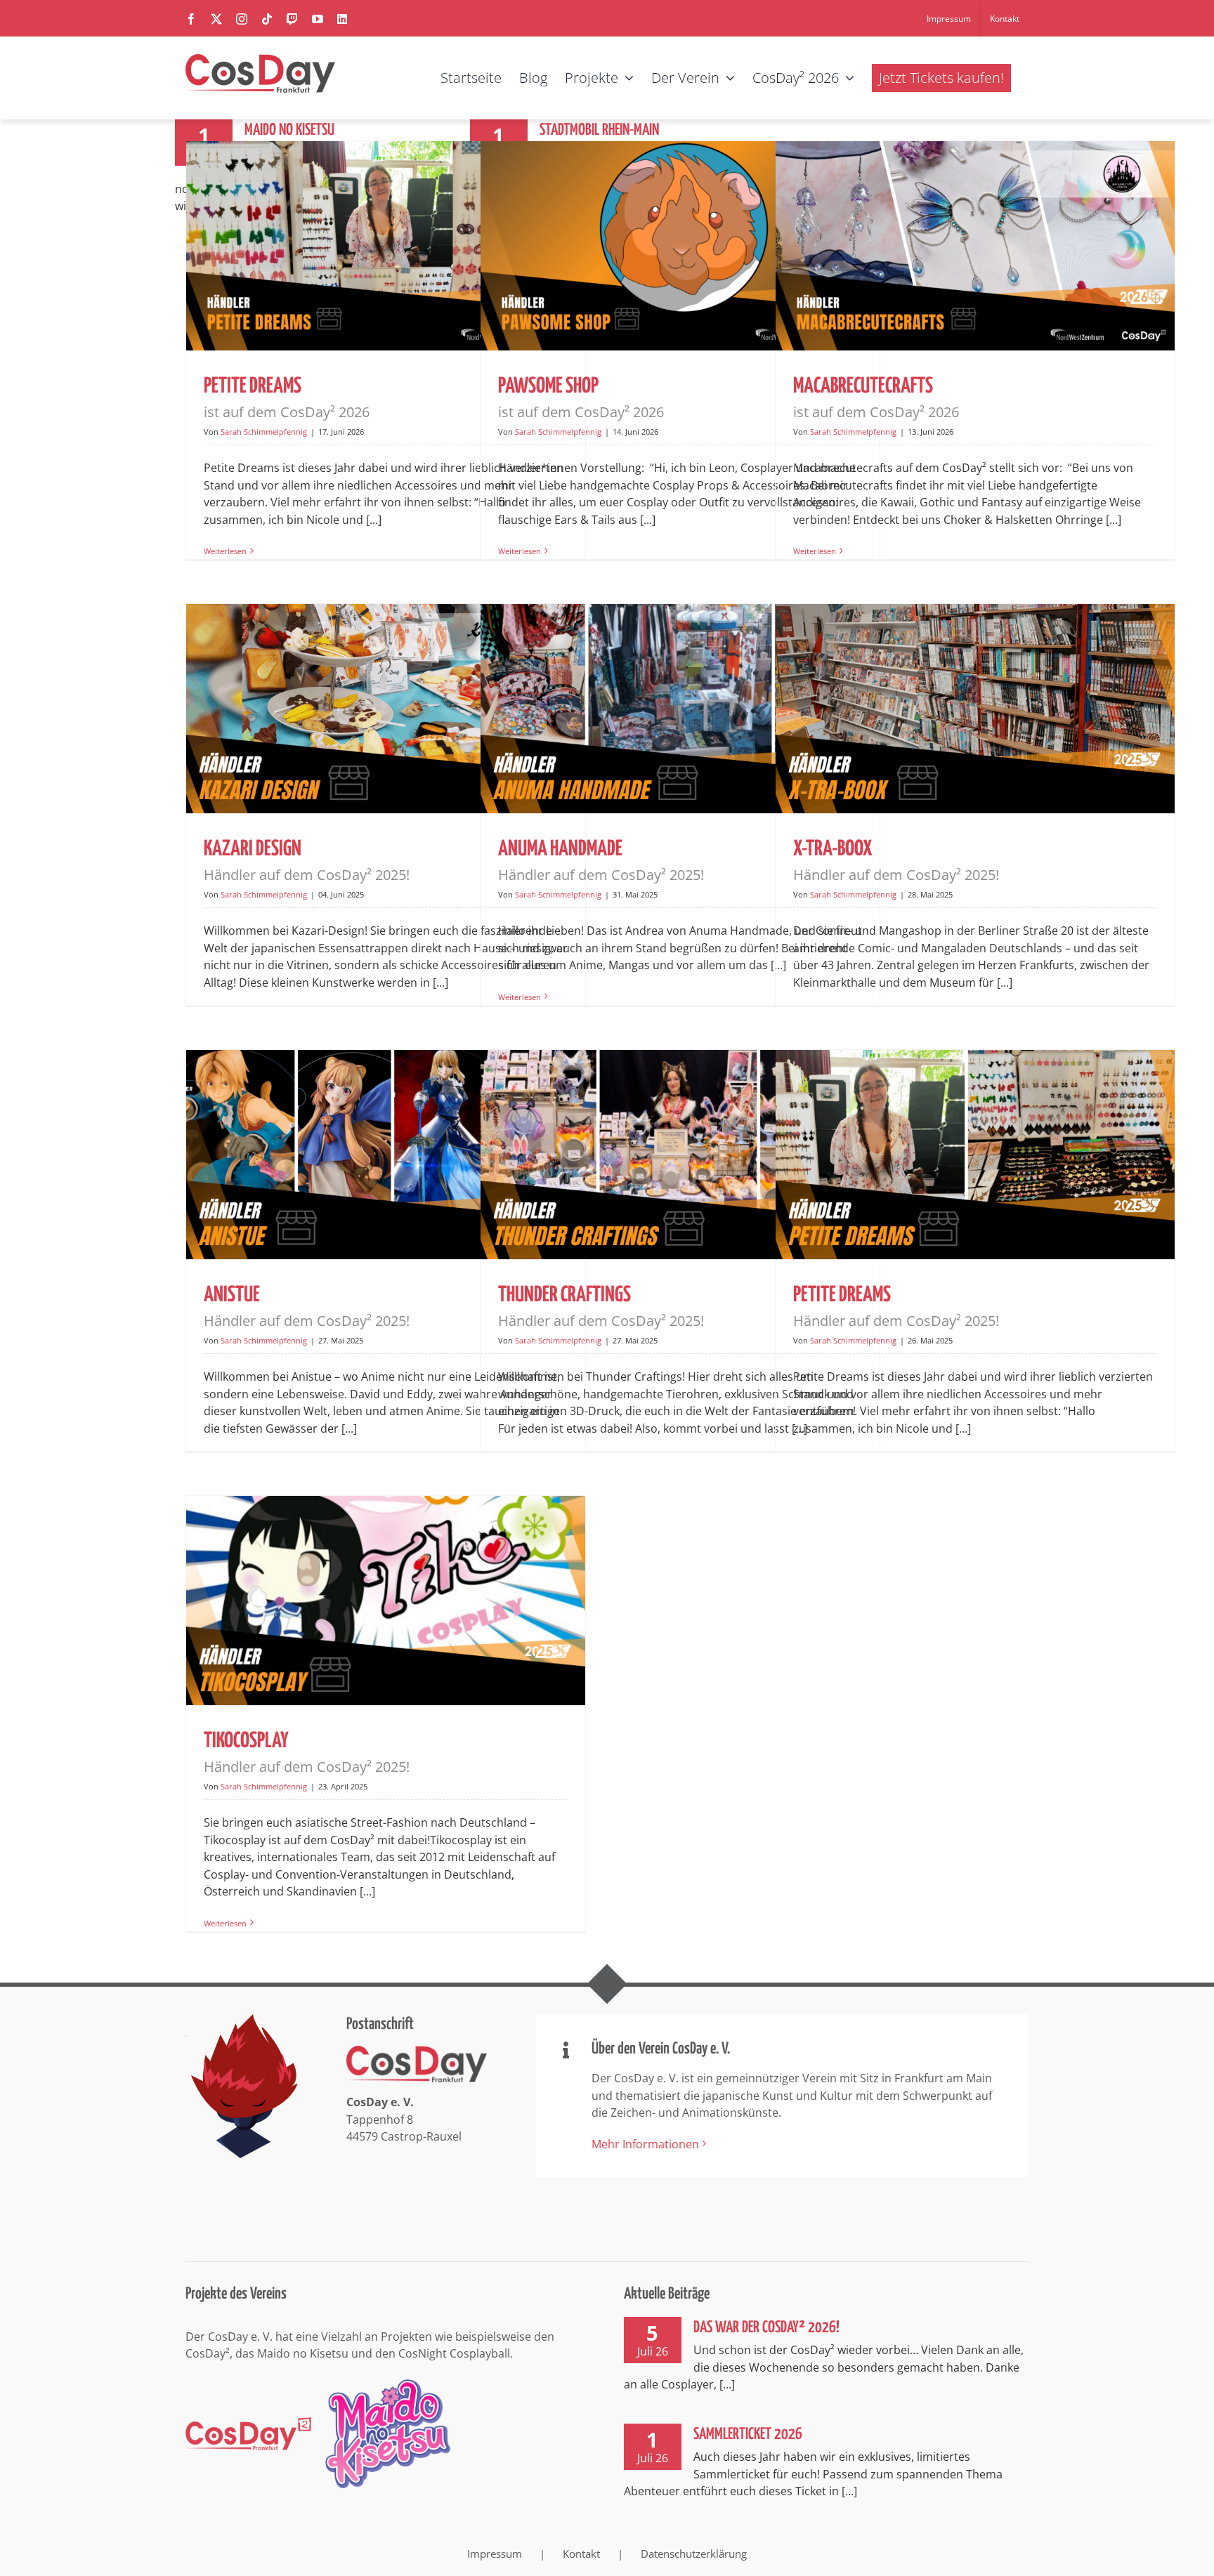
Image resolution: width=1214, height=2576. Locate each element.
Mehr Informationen (645, 2144)
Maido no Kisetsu (289, 130)
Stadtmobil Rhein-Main (599, 130)
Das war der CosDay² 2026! (766, 2328)
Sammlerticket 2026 (748, 2434)
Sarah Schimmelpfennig (264, 432)
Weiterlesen (225, 551)
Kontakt (581, 2554)
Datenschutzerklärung (694, 2554)
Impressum (495, 2554)
